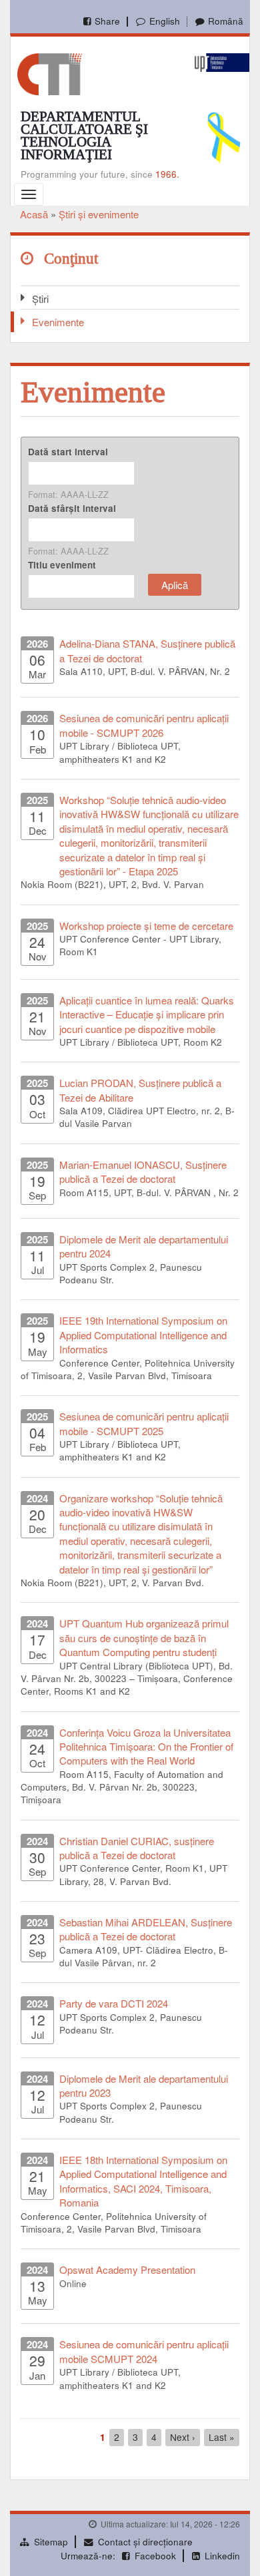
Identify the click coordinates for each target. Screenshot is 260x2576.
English (164, 21)
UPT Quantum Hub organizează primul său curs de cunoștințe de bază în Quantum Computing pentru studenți (144, 1637)
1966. (167, 174)
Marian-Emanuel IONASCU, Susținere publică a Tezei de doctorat (143, 1172)
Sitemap (51, 2542)
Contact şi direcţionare (145, 2542)
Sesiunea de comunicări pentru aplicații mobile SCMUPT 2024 (144, 2351)
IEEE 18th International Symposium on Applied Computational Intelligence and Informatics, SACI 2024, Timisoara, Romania (143, 2181)
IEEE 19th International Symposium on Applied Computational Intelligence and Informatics (143, 1335)
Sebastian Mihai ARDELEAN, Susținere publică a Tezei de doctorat (146, 1929)
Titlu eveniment (62, 565)
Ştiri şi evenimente (99, 214)
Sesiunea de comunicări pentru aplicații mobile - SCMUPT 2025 (144, 1423)
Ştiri (40, 299)
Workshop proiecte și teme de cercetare (146, 926)
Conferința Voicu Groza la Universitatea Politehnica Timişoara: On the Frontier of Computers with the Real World (146, 1747)
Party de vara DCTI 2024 (114, 2003)
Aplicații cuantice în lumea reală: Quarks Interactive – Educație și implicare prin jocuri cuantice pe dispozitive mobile (147, 1014)
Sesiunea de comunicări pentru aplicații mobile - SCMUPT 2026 (144, 725)
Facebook (155, 2556)
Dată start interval (68, 452)
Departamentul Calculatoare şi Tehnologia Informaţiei (84, 135)
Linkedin (222, 2556)
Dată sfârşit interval (72, 508)
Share (107, 21)
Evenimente (58, 322)
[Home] (50, 73)
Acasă (34, 214)
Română (226, 21)
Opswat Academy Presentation (127, 2269)
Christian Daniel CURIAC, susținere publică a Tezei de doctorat (137, 1848)
